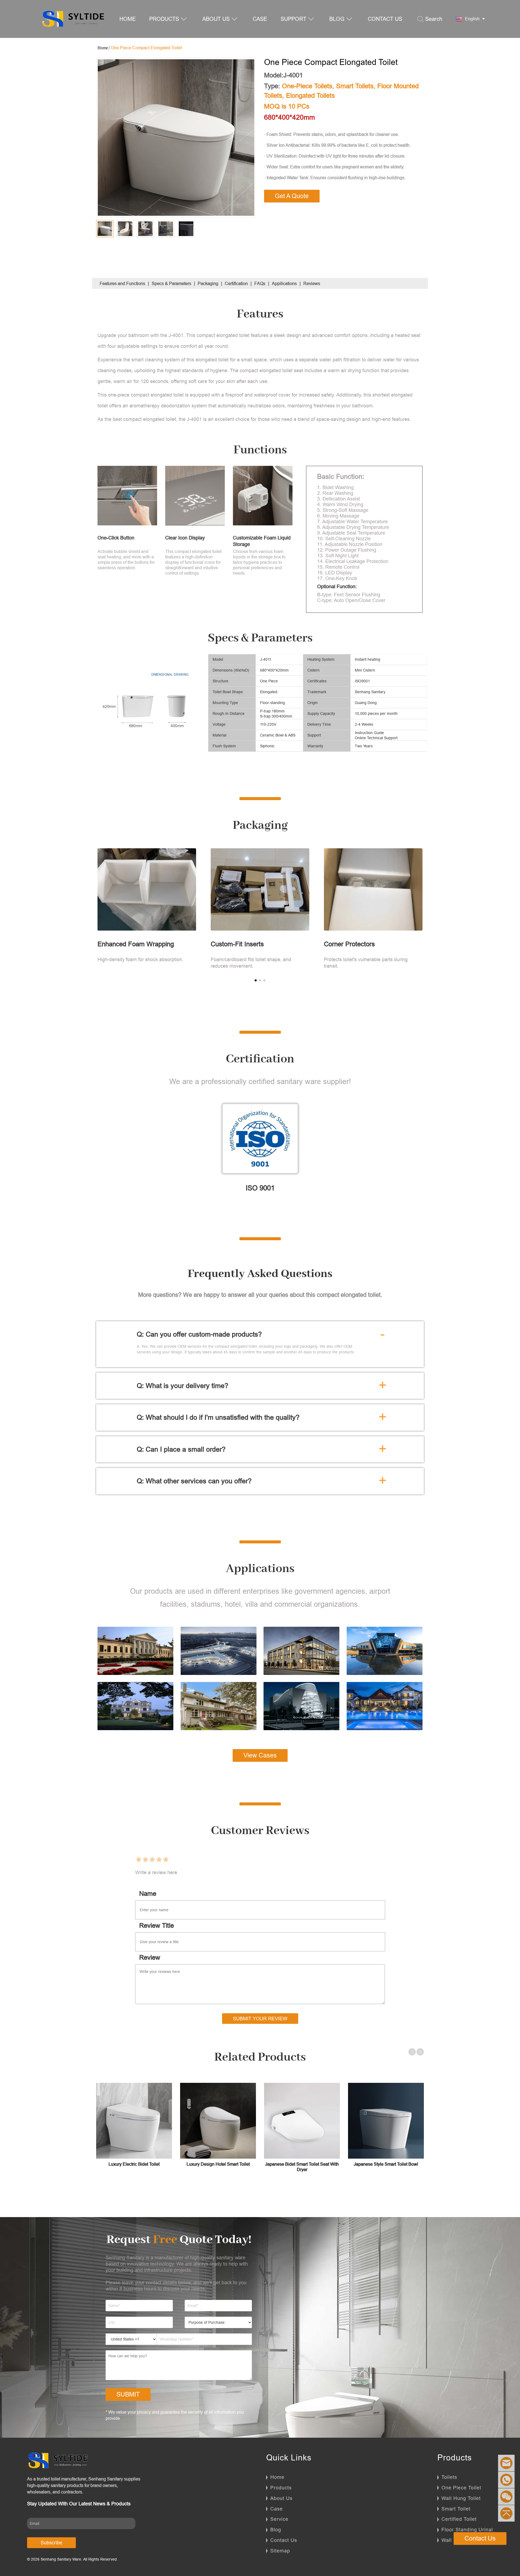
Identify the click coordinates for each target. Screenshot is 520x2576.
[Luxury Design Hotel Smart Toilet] (218, 2121)
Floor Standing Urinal (467, 2530)
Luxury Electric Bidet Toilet (134, 2164)
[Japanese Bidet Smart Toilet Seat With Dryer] (302, 2121)
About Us (281, 2498)
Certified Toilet (459, 2519)
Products (281, 2488)
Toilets (449, 2477)
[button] (256, 980)
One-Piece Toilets (307, 86)
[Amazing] (166, 1860)
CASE (260, 19)
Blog (276, 2530)
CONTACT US (385, 19)
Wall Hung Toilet (461, 2498)
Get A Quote (292, 196)
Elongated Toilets (310, 96)
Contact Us (284, 2540)
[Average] (152, 1860)
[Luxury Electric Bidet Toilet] (134, 2121)
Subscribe (51, 2543)
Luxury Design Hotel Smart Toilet (218, 2164)
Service (279, 2519)
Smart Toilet (456, 2509)
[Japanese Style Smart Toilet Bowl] (386, 2121)
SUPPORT (293, 19)
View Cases (260, 1755)
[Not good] (145, 1860)
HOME (128, 19)
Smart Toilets (355, 86)
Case (277, 2509)
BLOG (337, 19)
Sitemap (280, 2551)
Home (277, 2477)
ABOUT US (216, 19)
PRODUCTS (164, 19)
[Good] (159, 1860)
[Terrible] (139, 1860)
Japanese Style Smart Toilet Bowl (386, 2164)
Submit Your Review (260, 2019)
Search (434, 19)
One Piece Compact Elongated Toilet (146, 48)
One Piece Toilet (461, 2488)
